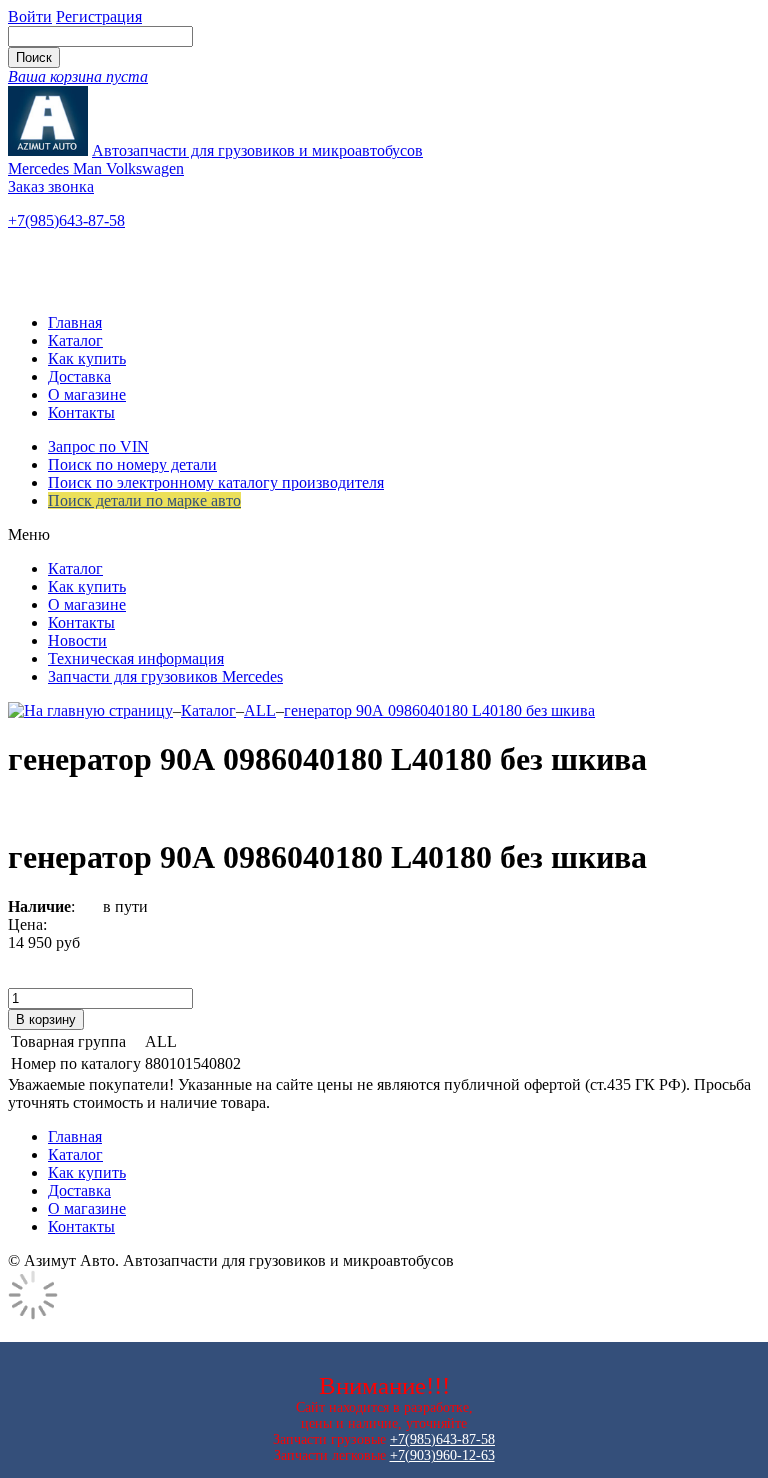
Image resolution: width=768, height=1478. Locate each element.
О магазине (87, 394)
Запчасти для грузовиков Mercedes (165, 676)
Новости (77, 640)
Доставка (79, 376)
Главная (75, 322)
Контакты (81, 412)
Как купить (87, 358)
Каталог (75, 340)
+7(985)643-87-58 (66, 220)
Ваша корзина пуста (78, 76)
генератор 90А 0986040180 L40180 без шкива (439, 710)
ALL (260, 710)
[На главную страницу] (90, 710)
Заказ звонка (51, 186)
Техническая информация (136, 658)
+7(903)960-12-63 (442, 1455)
